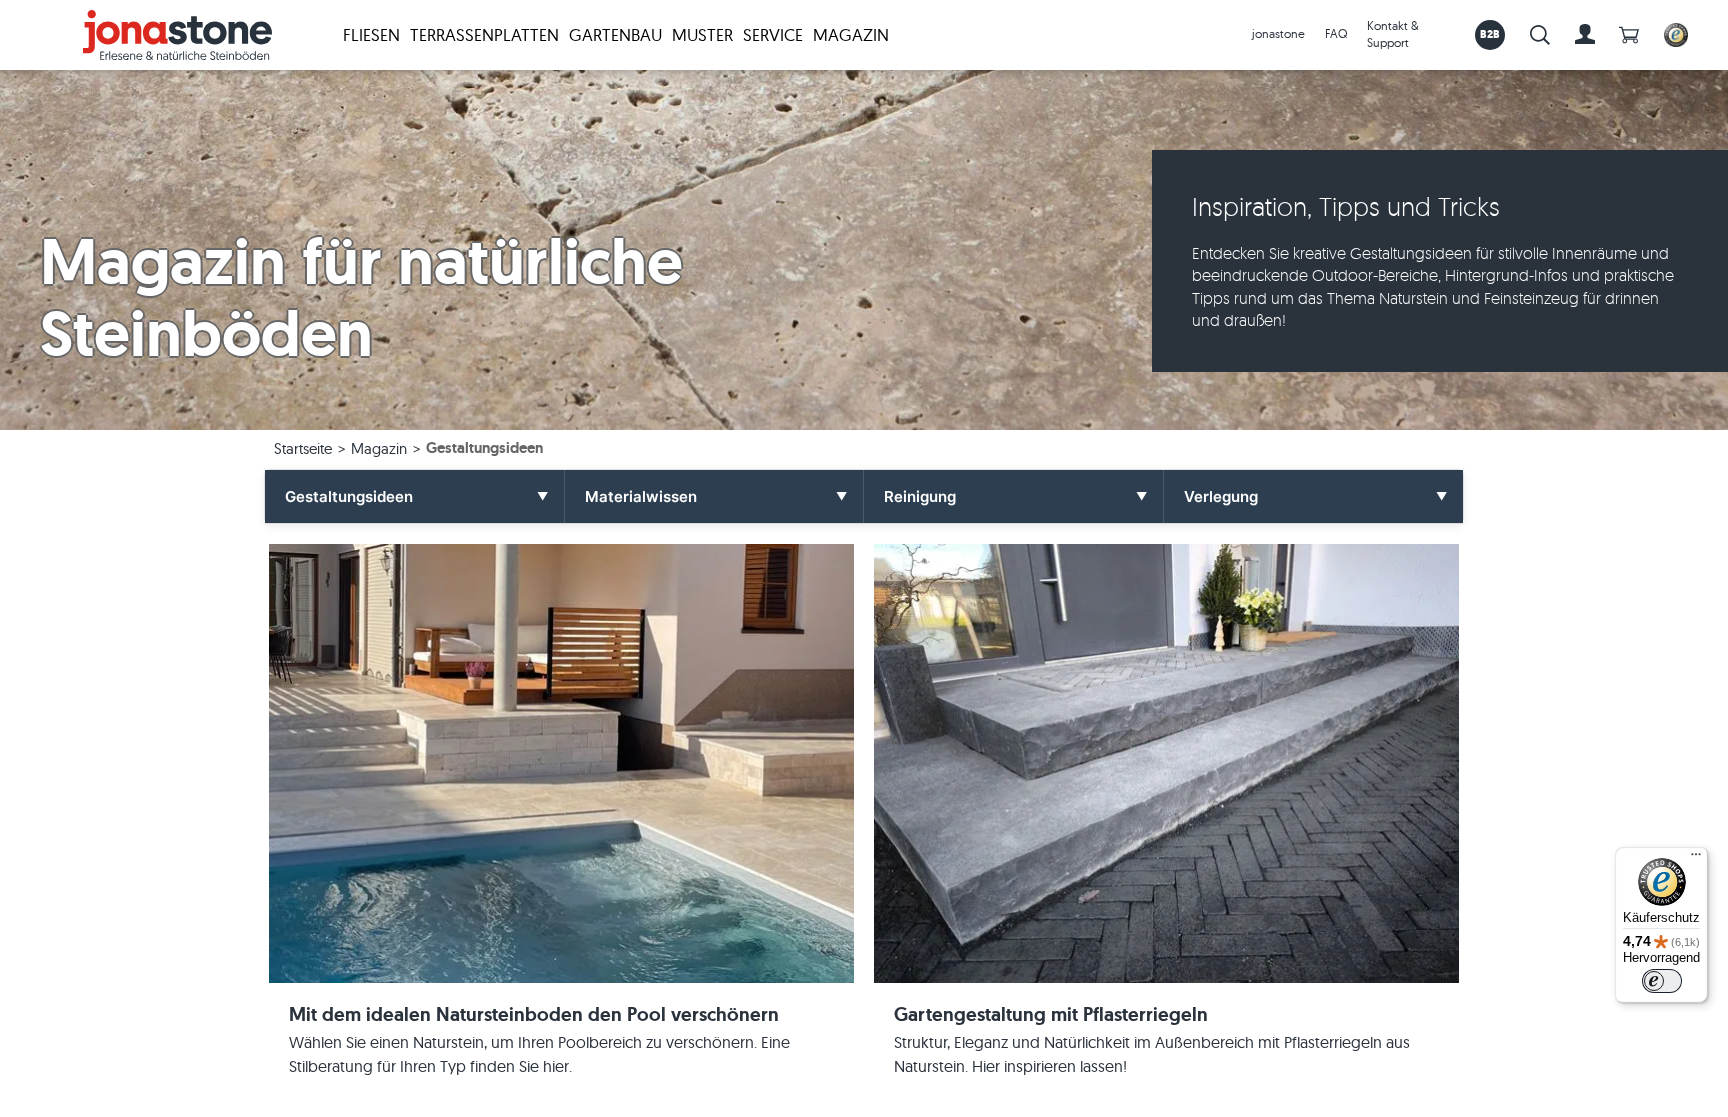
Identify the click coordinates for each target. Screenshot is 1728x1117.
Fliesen (371, 34)
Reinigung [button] (920, 496)
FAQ (1336, 33)
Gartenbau (615, 34)
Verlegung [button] (1221, 496)
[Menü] (1696, 859)
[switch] (1662, 981)
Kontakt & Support (1393, 34)
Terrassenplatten (484, 34)
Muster (702, 34)
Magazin (851, 34)
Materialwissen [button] (641, 496)
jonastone (1278, 33)
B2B (1490, 34)
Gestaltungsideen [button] (349, 496)
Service (773, 34)
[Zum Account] (1585, 35)
